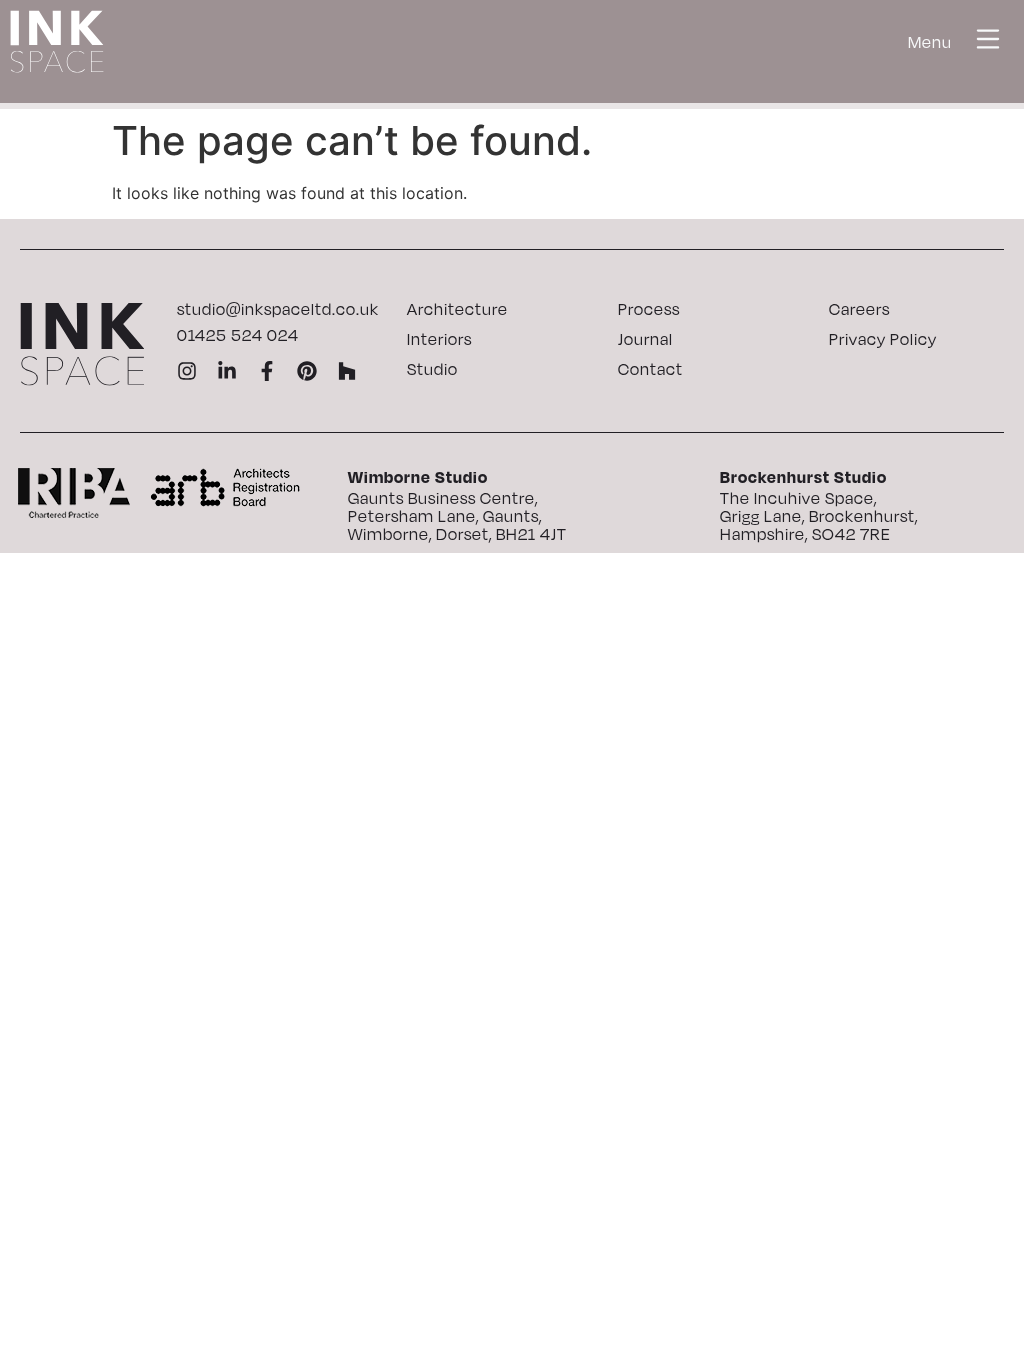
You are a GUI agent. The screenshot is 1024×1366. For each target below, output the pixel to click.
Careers (859, 309)
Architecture (457, 309)
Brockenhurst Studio (803, 477)
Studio (432, 369)
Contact (650, 369)
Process (649, 309)
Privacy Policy (883, 339)
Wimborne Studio (418, 477)
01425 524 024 (238, 335)
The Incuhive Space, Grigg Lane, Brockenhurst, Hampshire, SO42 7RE (819, 516)
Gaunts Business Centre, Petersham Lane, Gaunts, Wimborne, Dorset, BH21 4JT (457, 516)
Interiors (439, 339)
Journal (645, 339)
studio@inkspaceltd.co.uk (278, 309)
